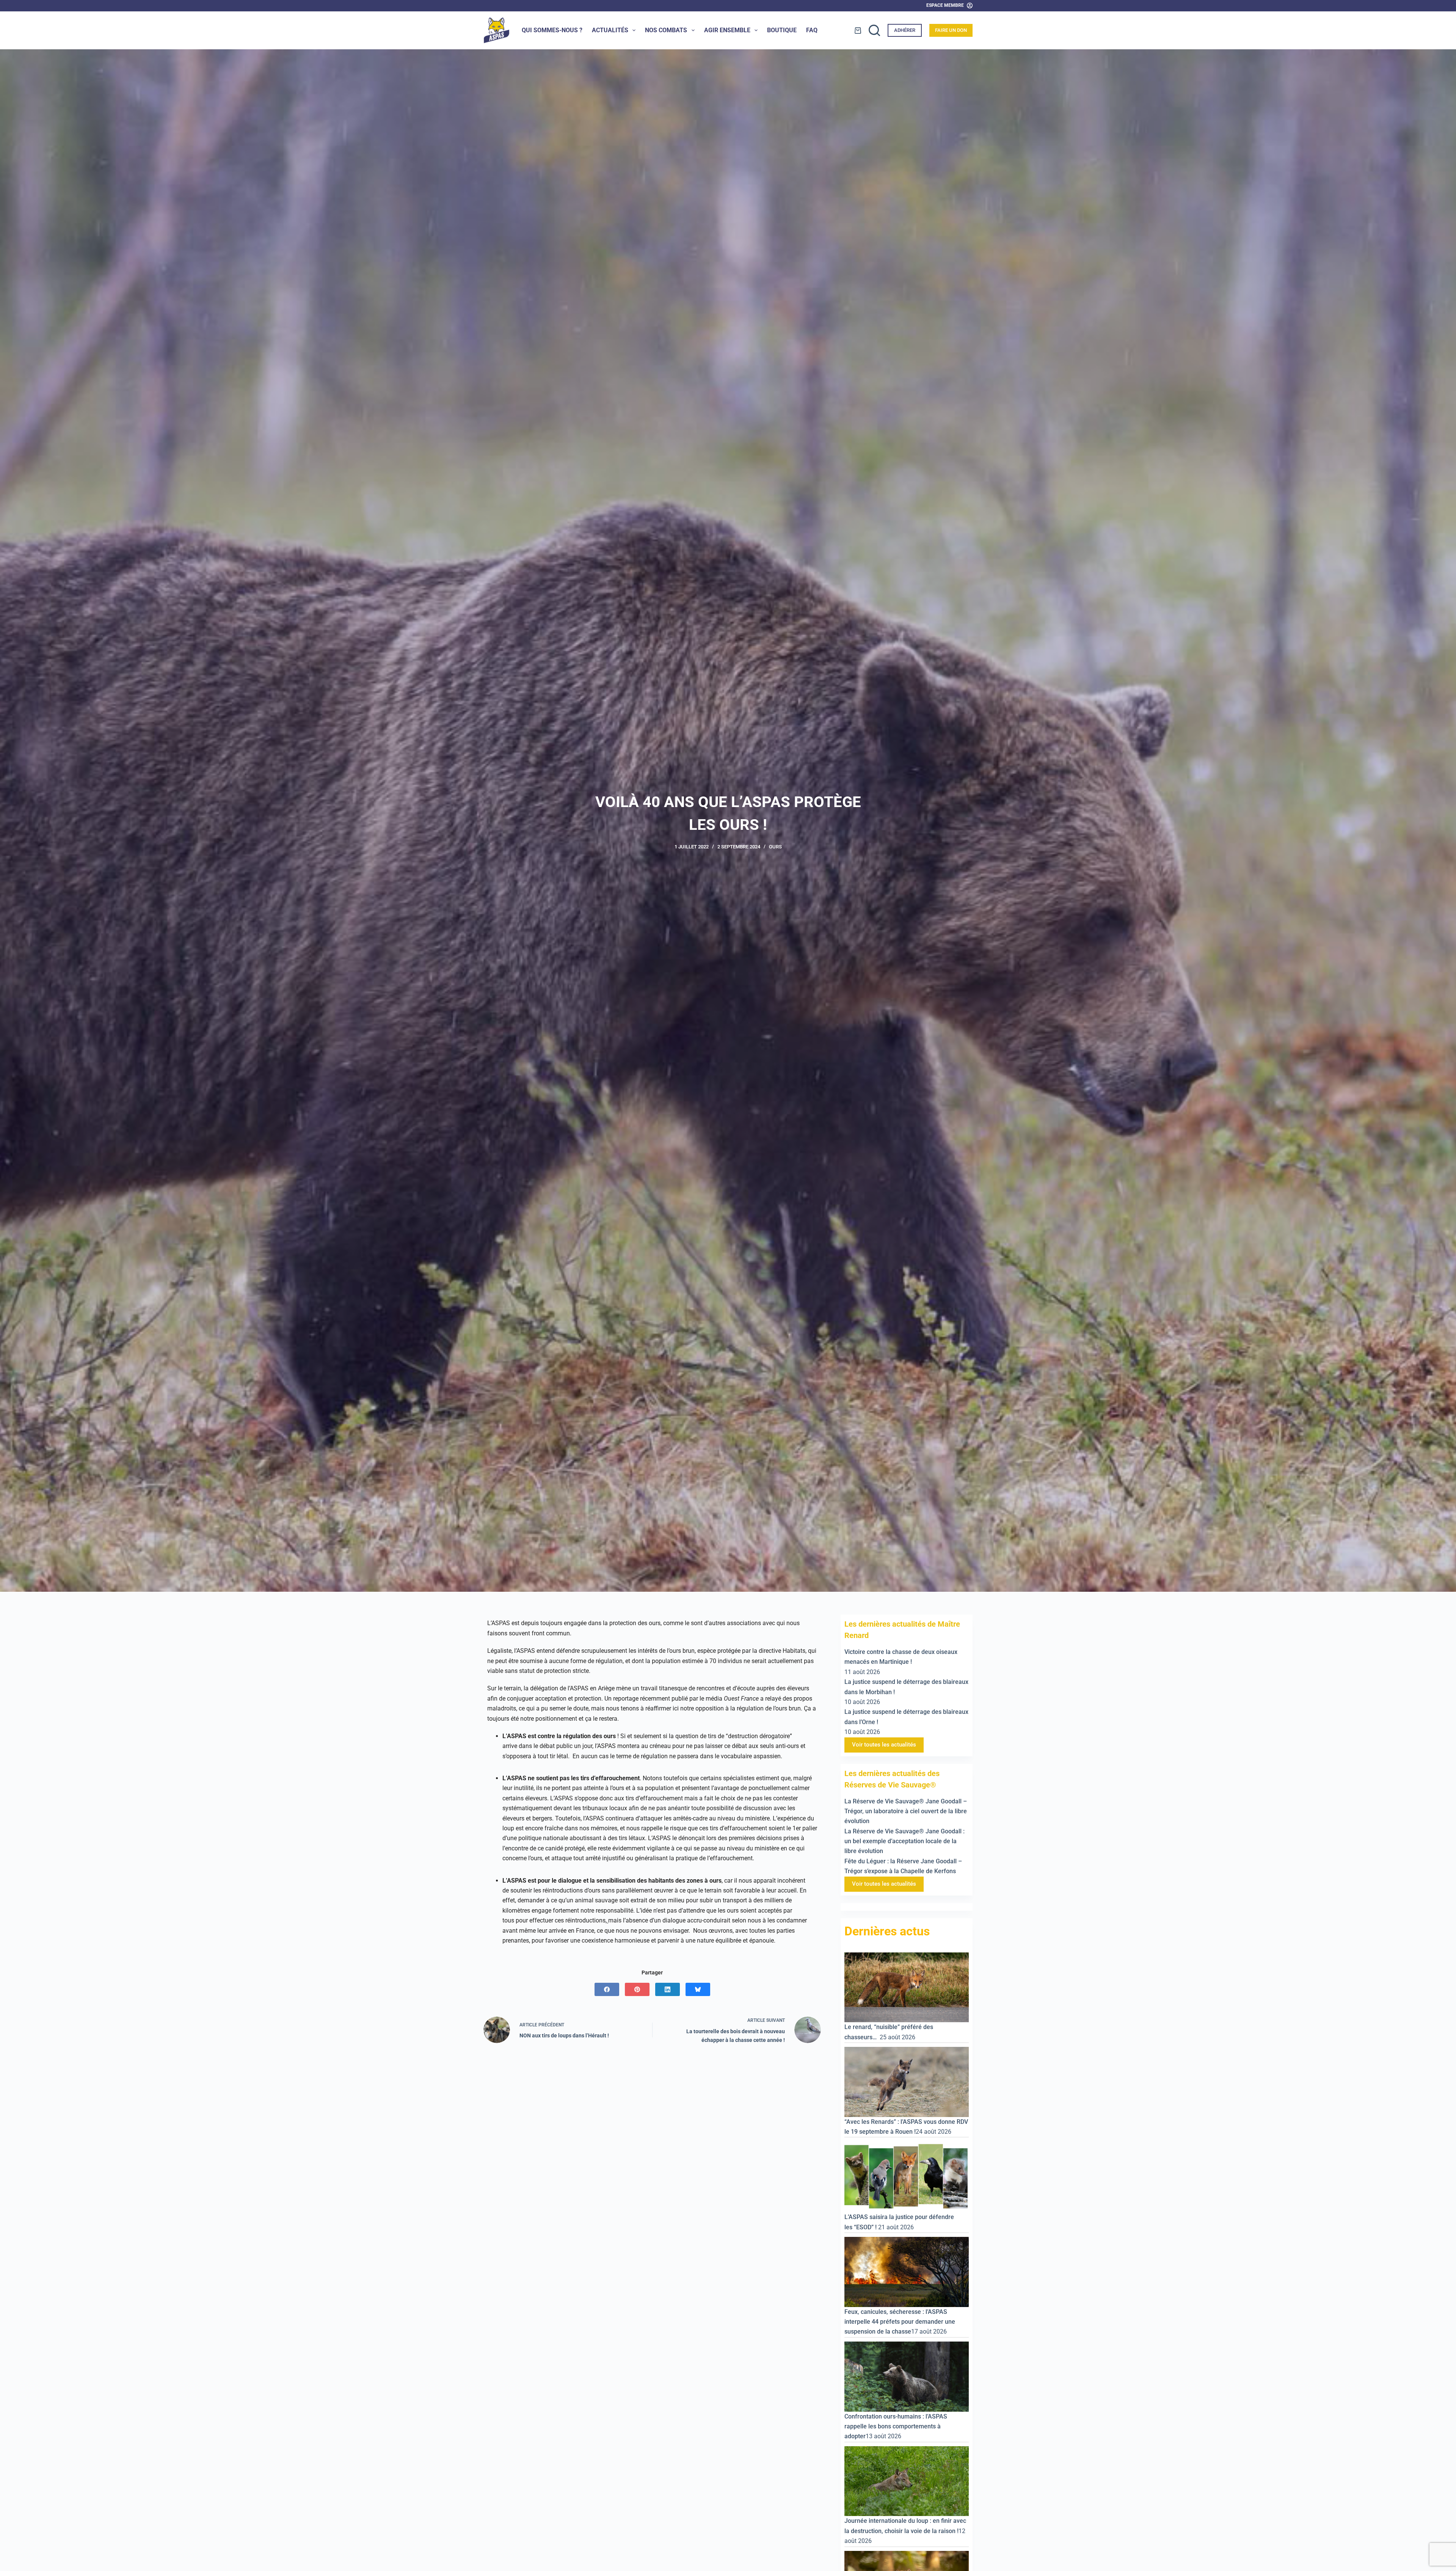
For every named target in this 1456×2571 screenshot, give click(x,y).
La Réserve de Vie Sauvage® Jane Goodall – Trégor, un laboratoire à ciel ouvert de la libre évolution (906, 1811)
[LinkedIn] (668, 1989)
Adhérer (905, 30)
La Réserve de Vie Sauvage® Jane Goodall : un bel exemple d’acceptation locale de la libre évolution (905, 1841)
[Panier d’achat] (858, 31)
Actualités (610, 30)
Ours (775, 847)
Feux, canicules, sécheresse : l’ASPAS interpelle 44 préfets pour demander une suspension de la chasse (900, 2322)
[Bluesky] (698, 1989)
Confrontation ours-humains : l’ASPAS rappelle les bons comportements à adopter (896, 2427)
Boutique (782, 30)
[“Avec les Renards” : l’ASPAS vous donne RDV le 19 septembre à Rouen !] (907, 2082)
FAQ (812, 30)
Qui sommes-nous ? (552, 30)
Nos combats (666, 30)
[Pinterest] (637, 1989)
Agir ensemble (727, 30)
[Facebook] (607, 1989)
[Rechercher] (874, 30)
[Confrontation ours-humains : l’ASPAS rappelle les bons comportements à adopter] (907, 2376)
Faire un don (951, 30)
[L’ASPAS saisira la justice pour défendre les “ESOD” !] (907, 2176)
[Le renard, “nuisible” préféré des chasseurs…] (907, 1987)
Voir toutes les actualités (884, 1745)
